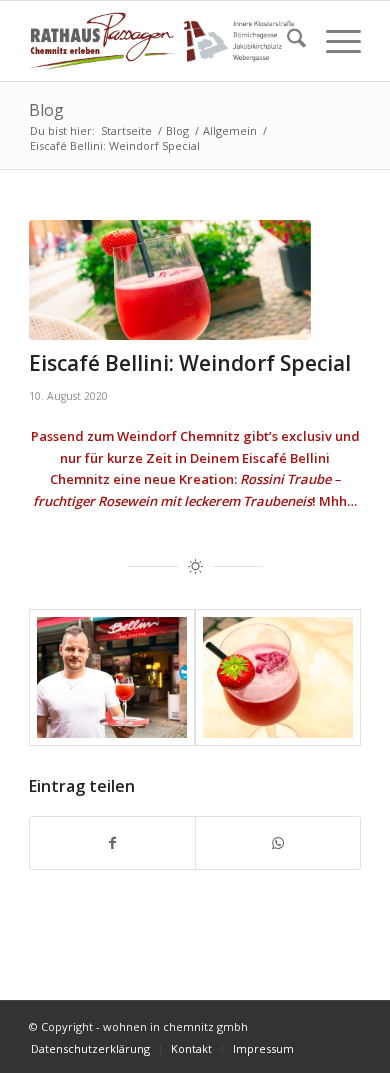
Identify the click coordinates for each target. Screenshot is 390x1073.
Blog (46, 110)
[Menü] (333, 41)
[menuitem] (286, 41)
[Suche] (286, 41)
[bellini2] (170, 280)
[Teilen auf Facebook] (112, 843)
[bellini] (112, 677)
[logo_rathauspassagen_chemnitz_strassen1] (161, 41)
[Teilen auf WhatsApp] (278, 843)
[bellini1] (278, 677)
